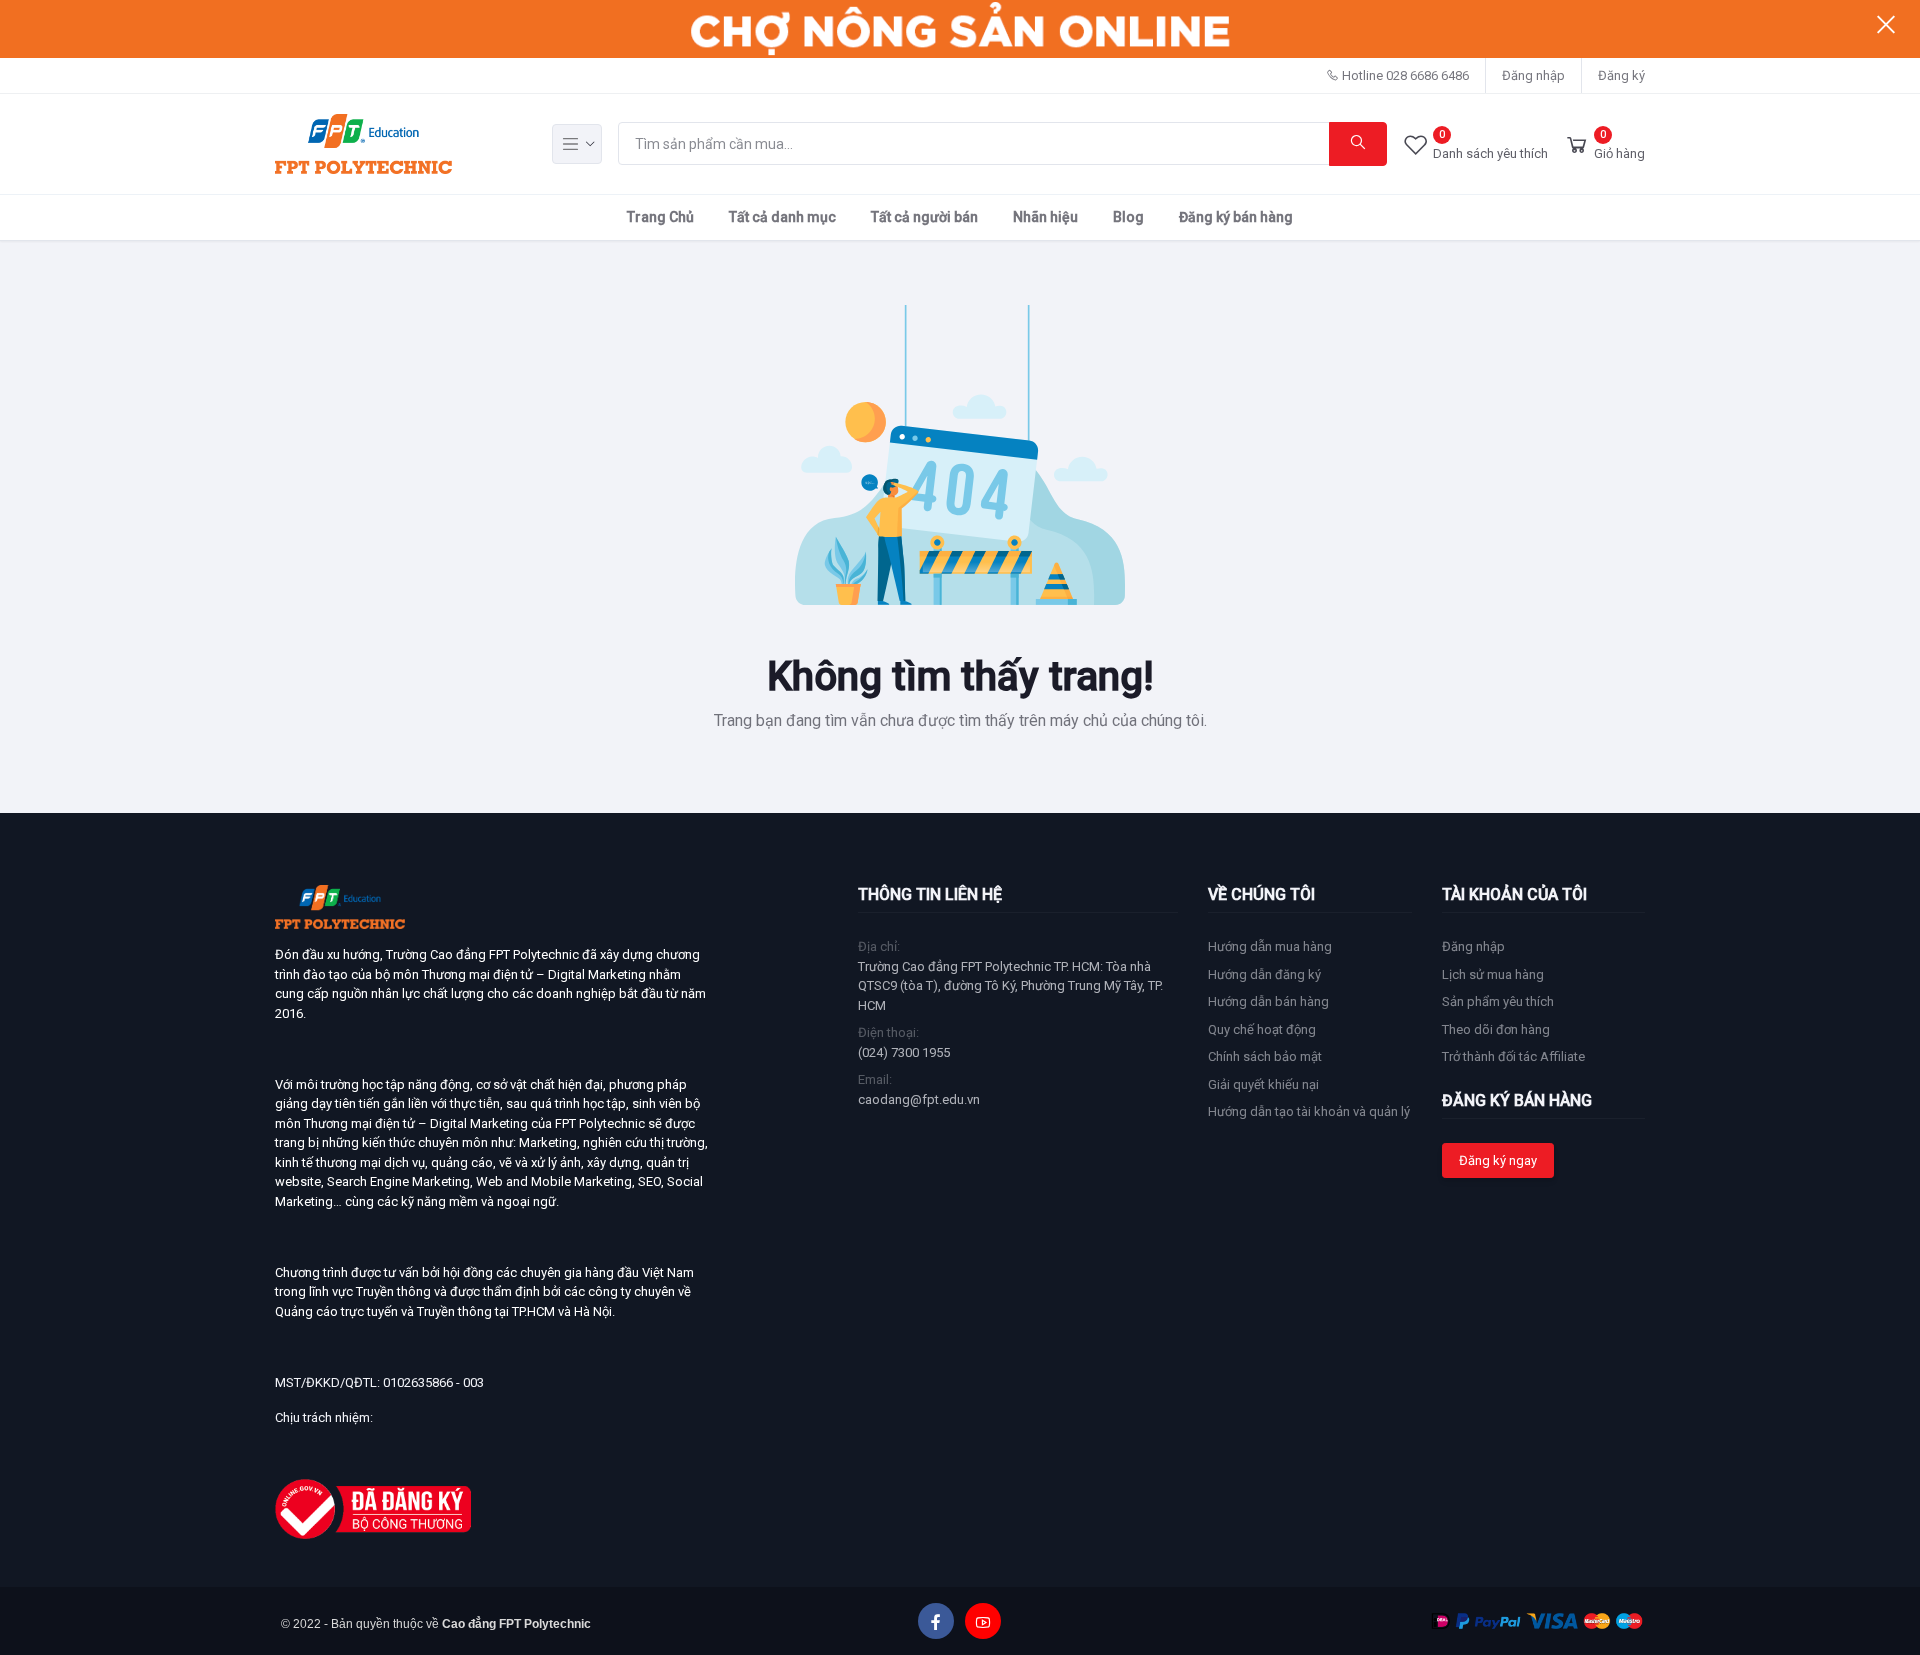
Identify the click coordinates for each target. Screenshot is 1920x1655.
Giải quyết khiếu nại (1263, 1084)
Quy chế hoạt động (1262, 1029)
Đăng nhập (1533, 75)
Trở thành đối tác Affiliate (1513, 1056)
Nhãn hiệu (1045, 217)
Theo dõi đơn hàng (1496, 1029)
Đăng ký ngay (1498, 1160)
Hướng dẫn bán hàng (1268, 1001)
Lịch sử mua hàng (1493, 974)
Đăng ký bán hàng (1236, 217)
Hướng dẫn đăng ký (1264, 974)
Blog (1128, 217)
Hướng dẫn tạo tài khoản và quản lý (1309, 1111)
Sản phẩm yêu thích (1498, 1001)
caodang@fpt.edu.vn (919, 1099)
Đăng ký (1621, 75)
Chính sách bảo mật (1265, 1056)
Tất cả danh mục (782, 217)
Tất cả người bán (924, 217)
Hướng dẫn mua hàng (1270, 946)
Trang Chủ (660, 217)
